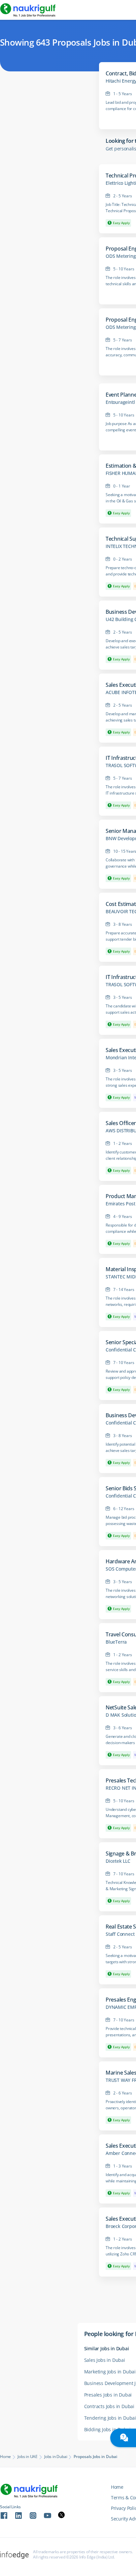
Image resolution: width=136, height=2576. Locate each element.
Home (5, 2457)
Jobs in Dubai (56, 2457)
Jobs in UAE (28, 2457)
